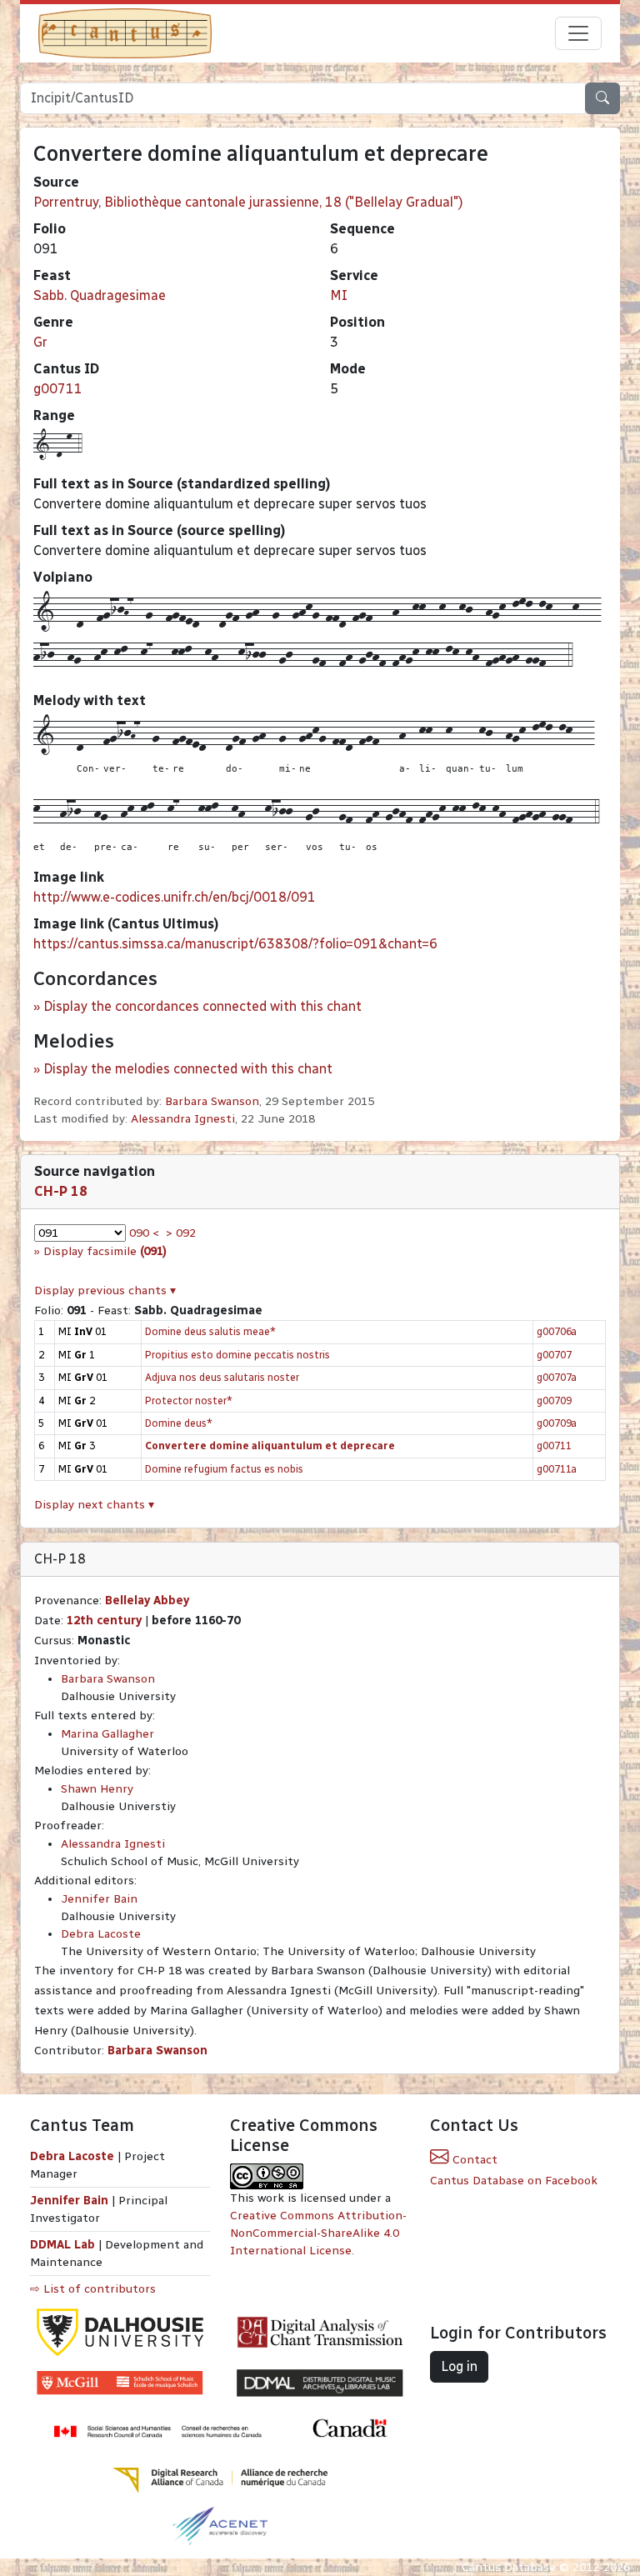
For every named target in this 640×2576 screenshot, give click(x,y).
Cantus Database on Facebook (514, 2181)
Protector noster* (189, 1401)
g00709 (554, 1401)
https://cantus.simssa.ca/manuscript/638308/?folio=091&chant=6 (235, 944)
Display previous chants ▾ (105, 1291)
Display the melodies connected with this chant (188, 1069)
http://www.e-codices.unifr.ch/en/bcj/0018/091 (175, 897)
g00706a (557, 1331)
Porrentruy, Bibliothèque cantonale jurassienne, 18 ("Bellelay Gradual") (248, 202)
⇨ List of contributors (93, 2289)
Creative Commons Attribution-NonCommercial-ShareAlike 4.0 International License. (318, 2233)
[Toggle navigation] (578, 33)
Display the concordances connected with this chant (202, 1006)
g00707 (554, 1355)
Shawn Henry (97, 1789)
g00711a (557, 1469)
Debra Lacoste (101, 1934)
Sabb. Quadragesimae (100, 295)
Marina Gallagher (107, 1734)
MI (339, 295)
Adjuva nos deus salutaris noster (222, 1377)
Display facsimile (105, 1251)
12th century (104, 1621)
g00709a (557, 1423)
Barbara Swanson (212, 1101)
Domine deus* (179, 1423)
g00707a (557, 1377)
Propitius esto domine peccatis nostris (237, 1355)
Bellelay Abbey (147, 1601)
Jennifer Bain (99, 1899)
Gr (40, 342)
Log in (459, 2366)
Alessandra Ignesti (183, 1119)
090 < (144, 1233)
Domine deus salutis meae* (210, 1331)
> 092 (181, 1233)
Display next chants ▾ (94, 1505)
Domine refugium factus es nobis (224, 1469)
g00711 (58, 389)
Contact (473, 2160)
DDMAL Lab (62, 2245)
